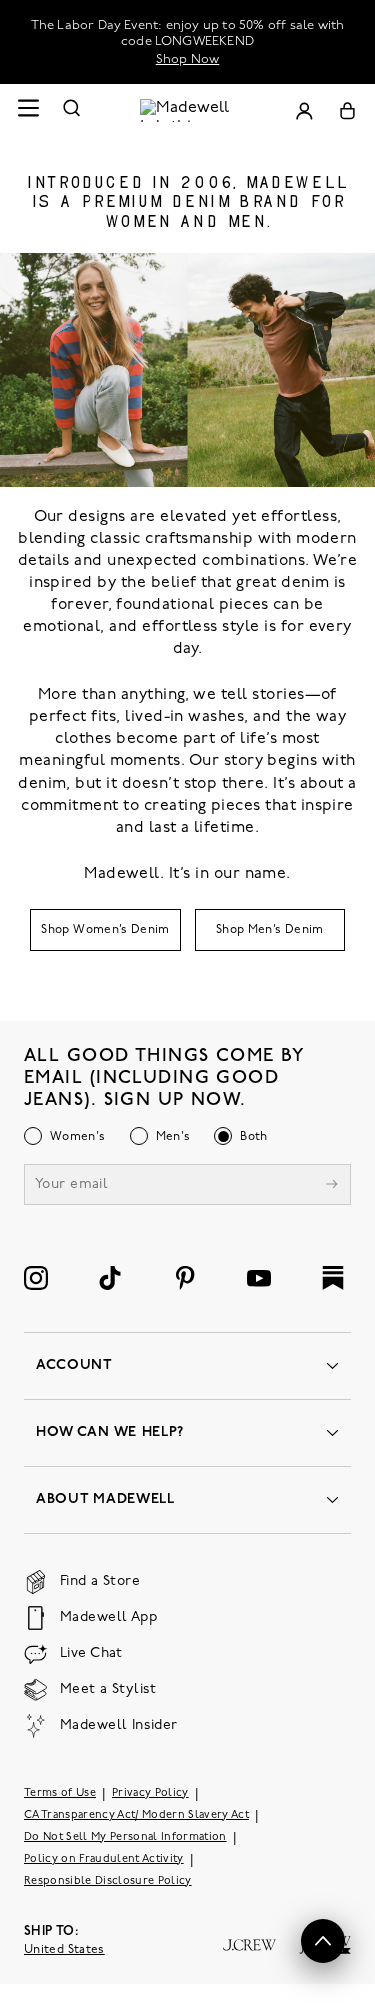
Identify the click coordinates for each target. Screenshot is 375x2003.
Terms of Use (60, 1793)
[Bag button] (347, 110)
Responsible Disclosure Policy (108, 1881)
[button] (323, 1941)
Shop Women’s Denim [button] (105, 930)
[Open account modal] (304, 110)
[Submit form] (332, 1186)
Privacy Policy (150, 1793)
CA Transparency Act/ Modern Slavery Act (136, 1815)
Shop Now (188, 59)
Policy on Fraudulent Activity (104, 1859)
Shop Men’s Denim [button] (270, 930)
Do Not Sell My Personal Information (125, 1837)
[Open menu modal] (28, 110)
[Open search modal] (72, 110)
